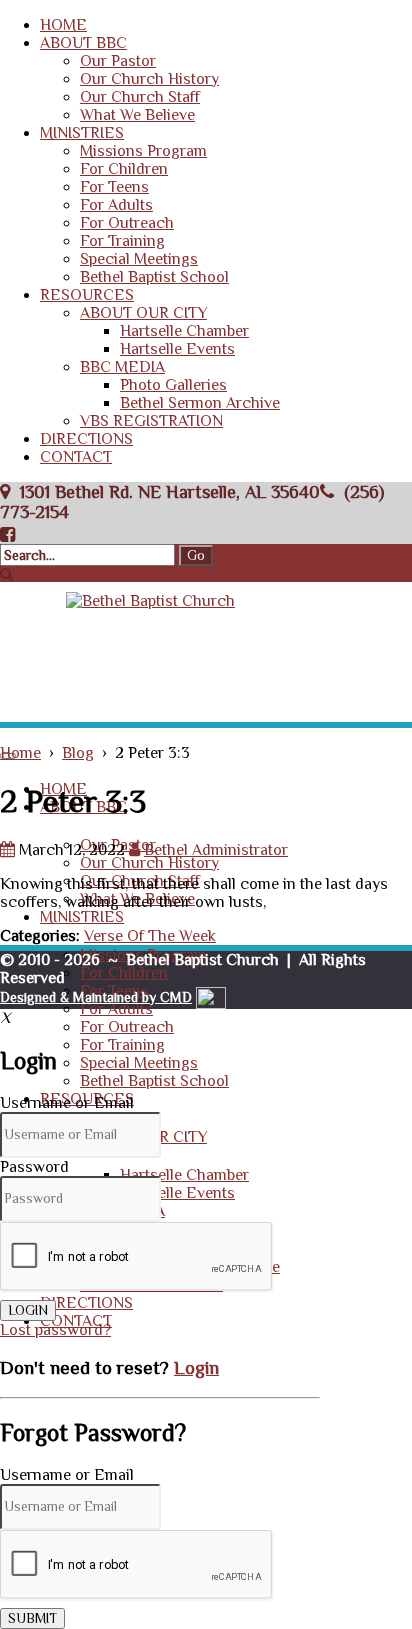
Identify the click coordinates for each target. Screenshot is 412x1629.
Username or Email (67, 1103)
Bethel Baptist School (154, 277)
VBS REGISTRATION (151, 421)
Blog (78, 753)
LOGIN (28, 1310)
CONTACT (76, 457)
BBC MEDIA (122, 367)
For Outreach (127, 223)
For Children (124, 169)
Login (196, 1367)
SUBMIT (32, 1618)
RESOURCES (87, 295)
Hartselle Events (177, 349)
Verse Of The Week (150, 936)
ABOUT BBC (83, 43)
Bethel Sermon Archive (200, 403)
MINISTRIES (82, 133)
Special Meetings (139, 259)
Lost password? (55, 1330)
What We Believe (137, 115)
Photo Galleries (173, 385)
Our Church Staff (140, 97)
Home (20, 753)
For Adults (116, 205)
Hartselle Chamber (184, 331)
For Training (122, 241)
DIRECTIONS (86, 439)
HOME (63, 25)
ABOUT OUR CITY (143, 313)
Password (34, 1167)
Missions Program (143, 151)
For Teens (114, 187)
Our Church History (149, 79)
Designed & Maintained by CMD (96, 997)
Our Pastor (118, 61)
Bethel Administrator (216, 850)
